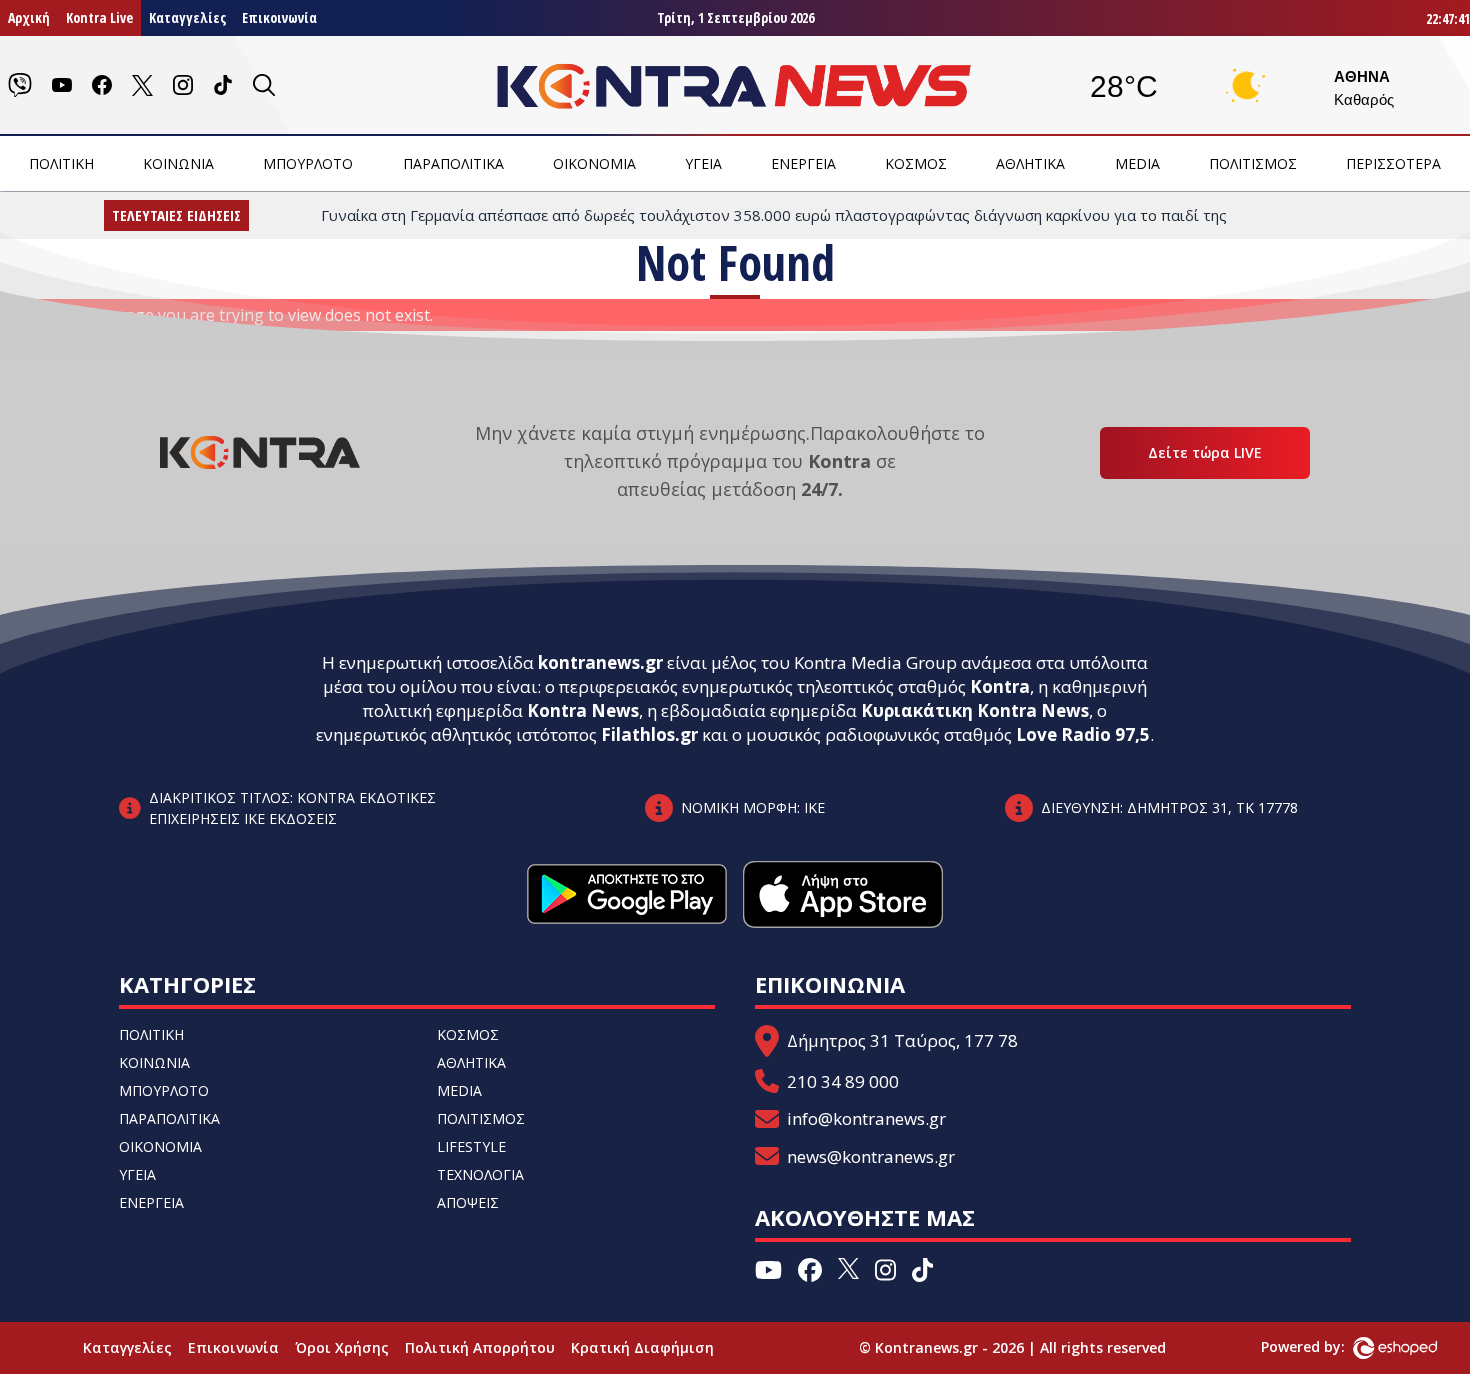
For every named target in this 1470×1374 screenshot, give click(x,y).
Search (208, 343)
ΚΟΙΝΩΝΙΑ (178, 163)
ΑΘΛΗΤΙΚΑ (1030, 163)
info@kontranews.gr (866, 1118)
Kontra (1000, 686)
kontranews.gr (600, 662)
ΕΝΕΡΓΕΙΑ (803, 163)
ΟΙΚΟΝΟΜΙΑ (594, 163)
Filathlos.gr (649, 734)
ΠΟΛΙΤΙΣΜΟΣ (1253, 163)
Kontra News (583, 710)
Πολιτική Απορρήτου (480, 1347)
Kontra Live (99, 17)
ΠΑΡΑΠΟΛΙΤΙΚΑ (453, 163)
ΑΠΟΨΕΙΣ (468, 1202)
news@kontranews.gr (871, 1156)
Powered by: (1324, 1346)
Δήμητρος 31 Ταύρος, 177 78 (902, 1040)
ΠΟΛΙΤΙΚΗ (61, 163)
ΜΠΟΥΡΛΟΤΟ (308, 163)
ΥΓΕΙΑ (703, 163)
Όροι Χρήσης (342, 1347)
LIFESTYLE (471, 1146)
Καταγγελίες (187, 17)
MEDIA (1137, 163)
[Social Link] (20, 85)
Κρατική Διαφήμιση (642, 1347)
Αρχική (29, 17)
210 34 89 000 (843, 1081)
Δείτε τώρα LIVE (1205, 452)
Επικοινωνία (279, 17)
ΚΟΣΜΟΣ (916, 163)
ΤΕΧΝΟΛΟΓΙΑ (480, 1174)
